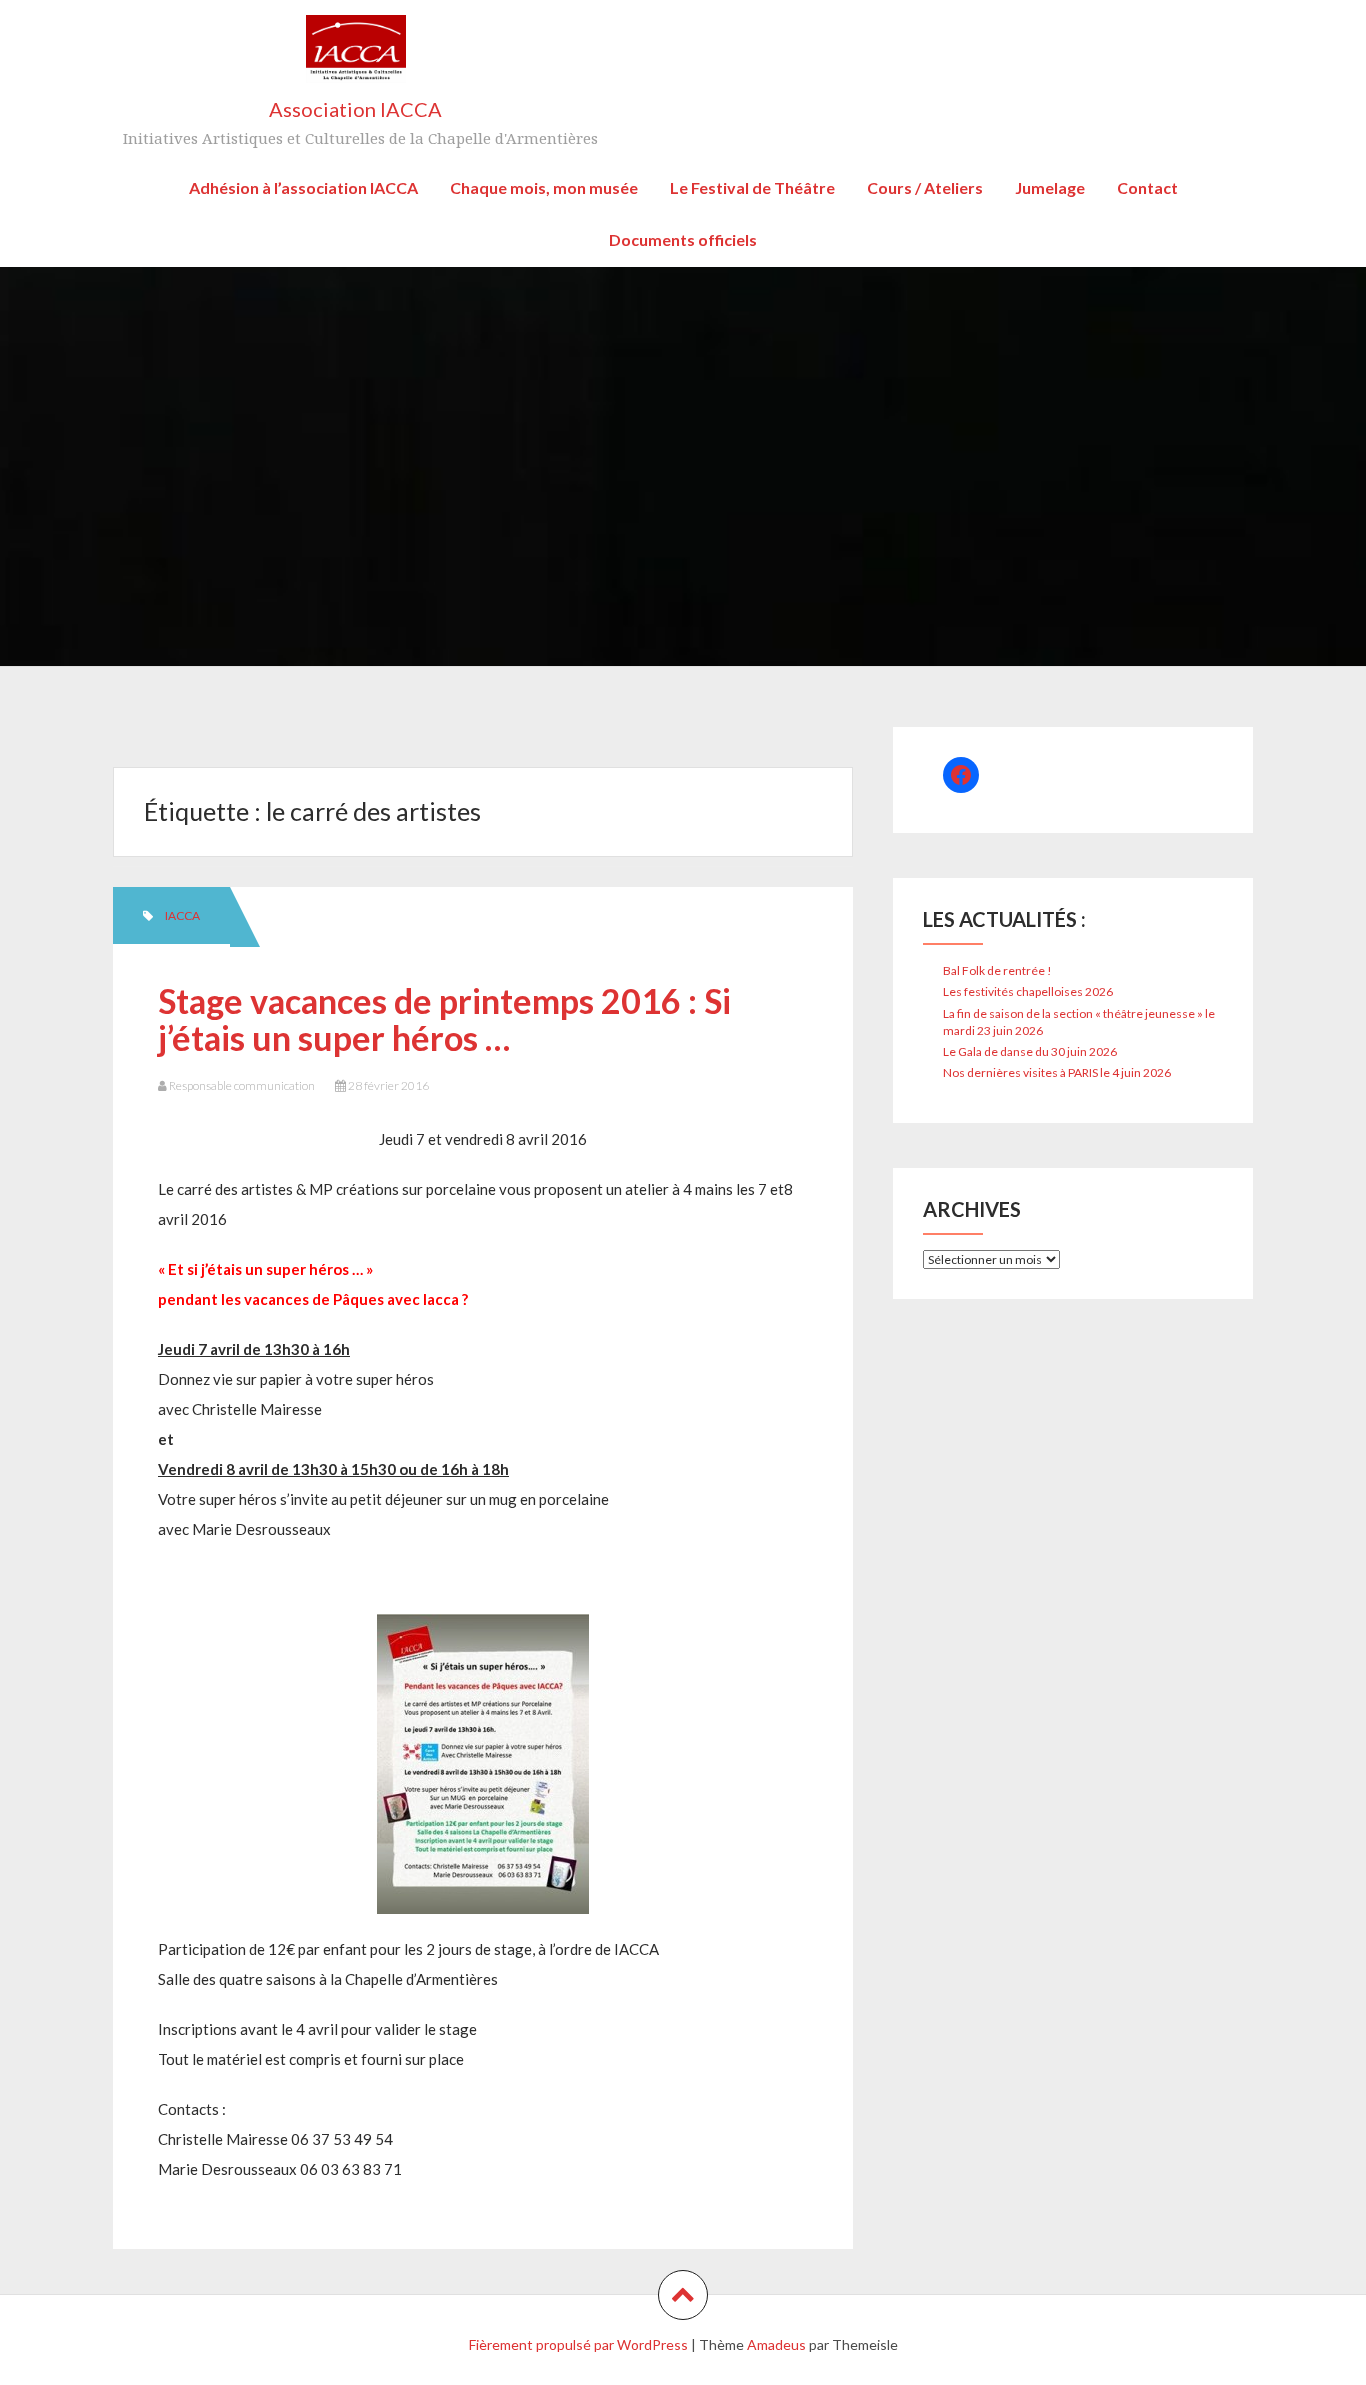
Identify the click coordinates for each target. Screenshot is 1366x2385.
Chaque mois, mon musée (544, 187)
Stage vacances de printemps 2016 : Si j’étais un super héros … (444, 1019)
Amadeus (776, 2344)
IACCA (182, 915)
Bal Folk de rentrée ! (997, 970)
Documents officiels (683, 239)
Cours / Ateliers (925, 187)
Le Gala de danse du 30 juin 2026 (1030, 1051)
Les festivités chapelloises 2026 (1028, 991)
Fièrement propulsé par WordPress (578, 2344)
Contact (1147, 187)
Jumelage (1050, 187)
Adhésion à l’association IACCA (303, 187)
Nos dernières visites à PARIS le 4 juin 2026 (1057, 1072)
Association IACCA (355, 109)
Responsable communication (242, 1085)
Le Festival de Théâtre (752, 187)
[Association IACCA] (356, 55)
